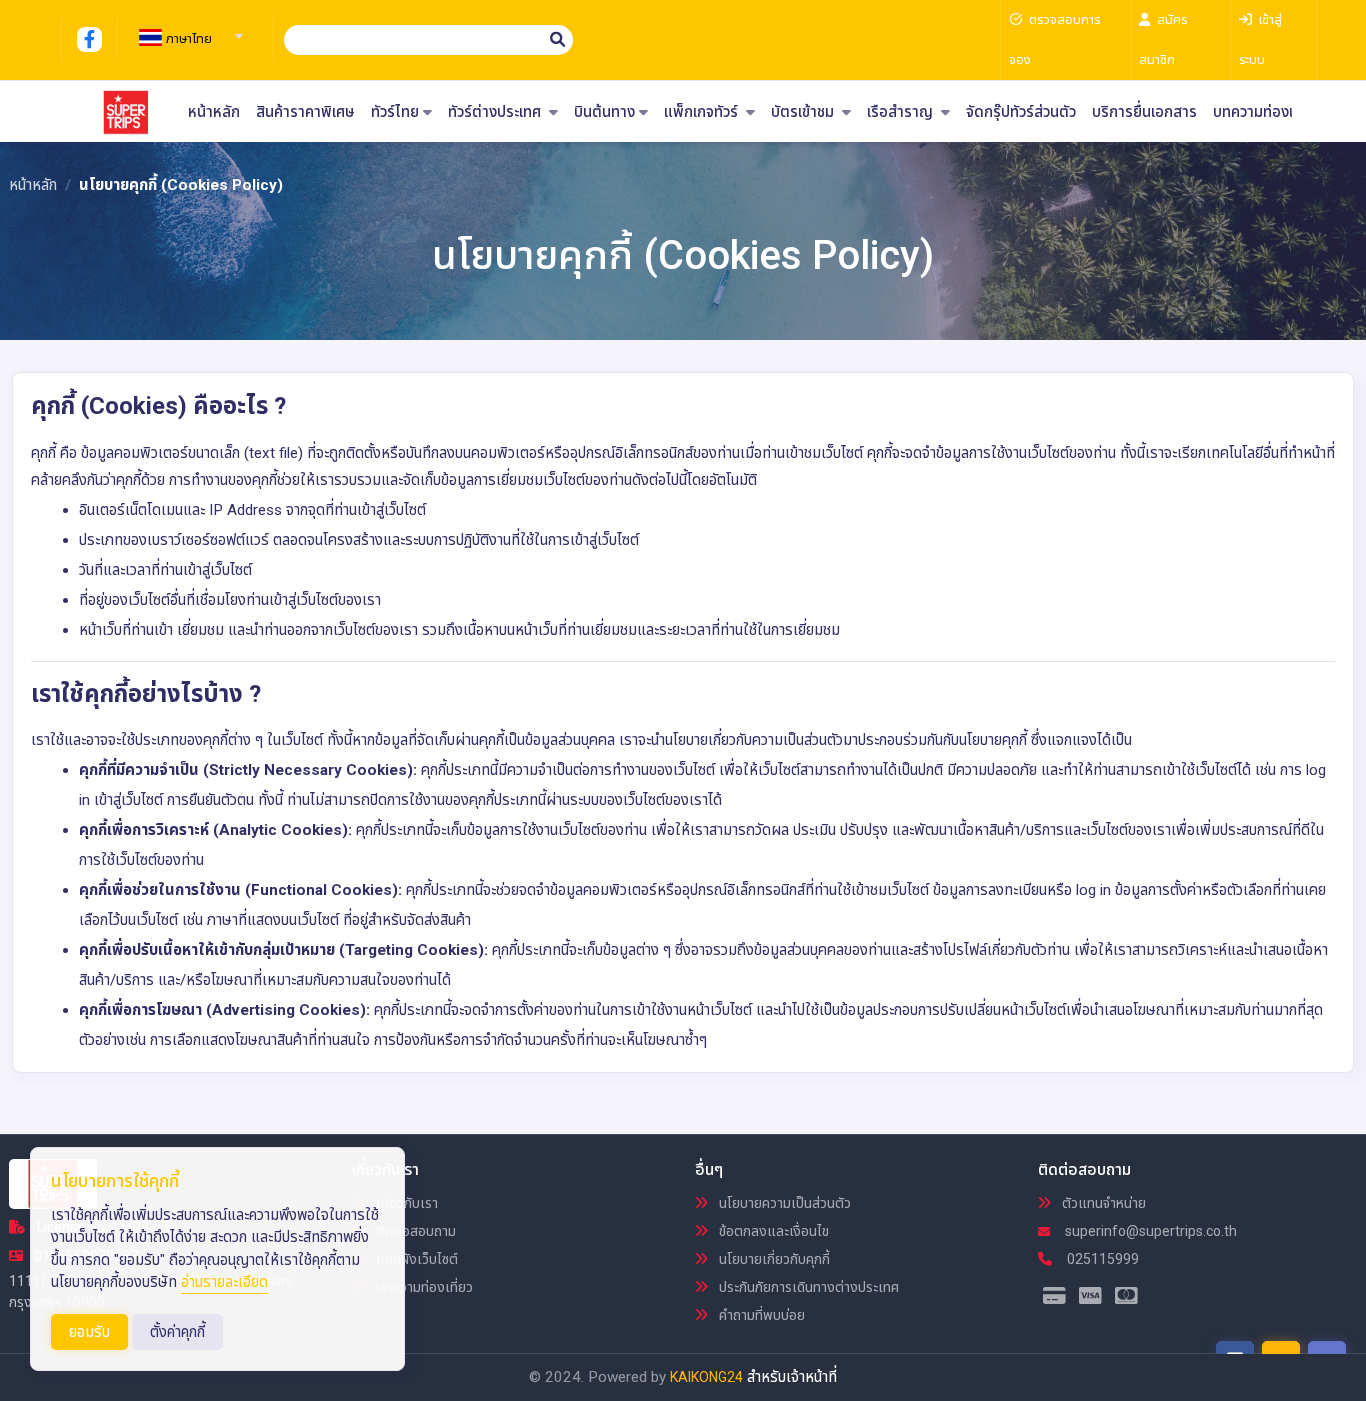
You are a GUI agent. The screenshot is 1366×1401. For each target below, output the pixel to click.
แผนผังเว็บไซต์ (415, 1259)
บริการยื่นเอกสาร (1144, 112)
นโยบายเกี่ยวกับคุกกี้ (773, 1259)
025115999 (1101, 1259)
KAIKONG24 (706, 1377)
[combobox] (188, 30)
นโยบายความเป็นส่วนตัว (783, 1203)
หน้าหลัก (214, 112)
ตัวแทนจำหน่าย (1102, 1203)
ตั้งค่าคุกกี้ (177, 1332)
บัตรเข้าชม (804, 112)
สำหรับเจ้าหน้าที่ (792, 1377)
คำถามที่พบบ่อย (760, 1315)
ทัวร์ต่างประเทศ (496, 112)
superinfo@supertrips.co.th (1149, 1231)
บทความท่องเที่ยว (1265, 112)
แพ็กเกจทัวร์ (703, 112)
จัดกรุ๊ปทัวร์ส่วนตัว (1021, 112)
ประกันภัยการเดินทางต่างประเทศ (807, 1287)
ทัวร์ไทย (395, 112)
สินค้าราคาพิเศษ (305, 112)
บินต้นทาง (604, 112)
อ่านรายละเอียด (224, 1282)
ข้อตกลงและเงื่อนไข (772, 1231)
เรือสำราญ (902, 112)
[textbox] (188, 39)
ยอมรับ (89, 1332)
